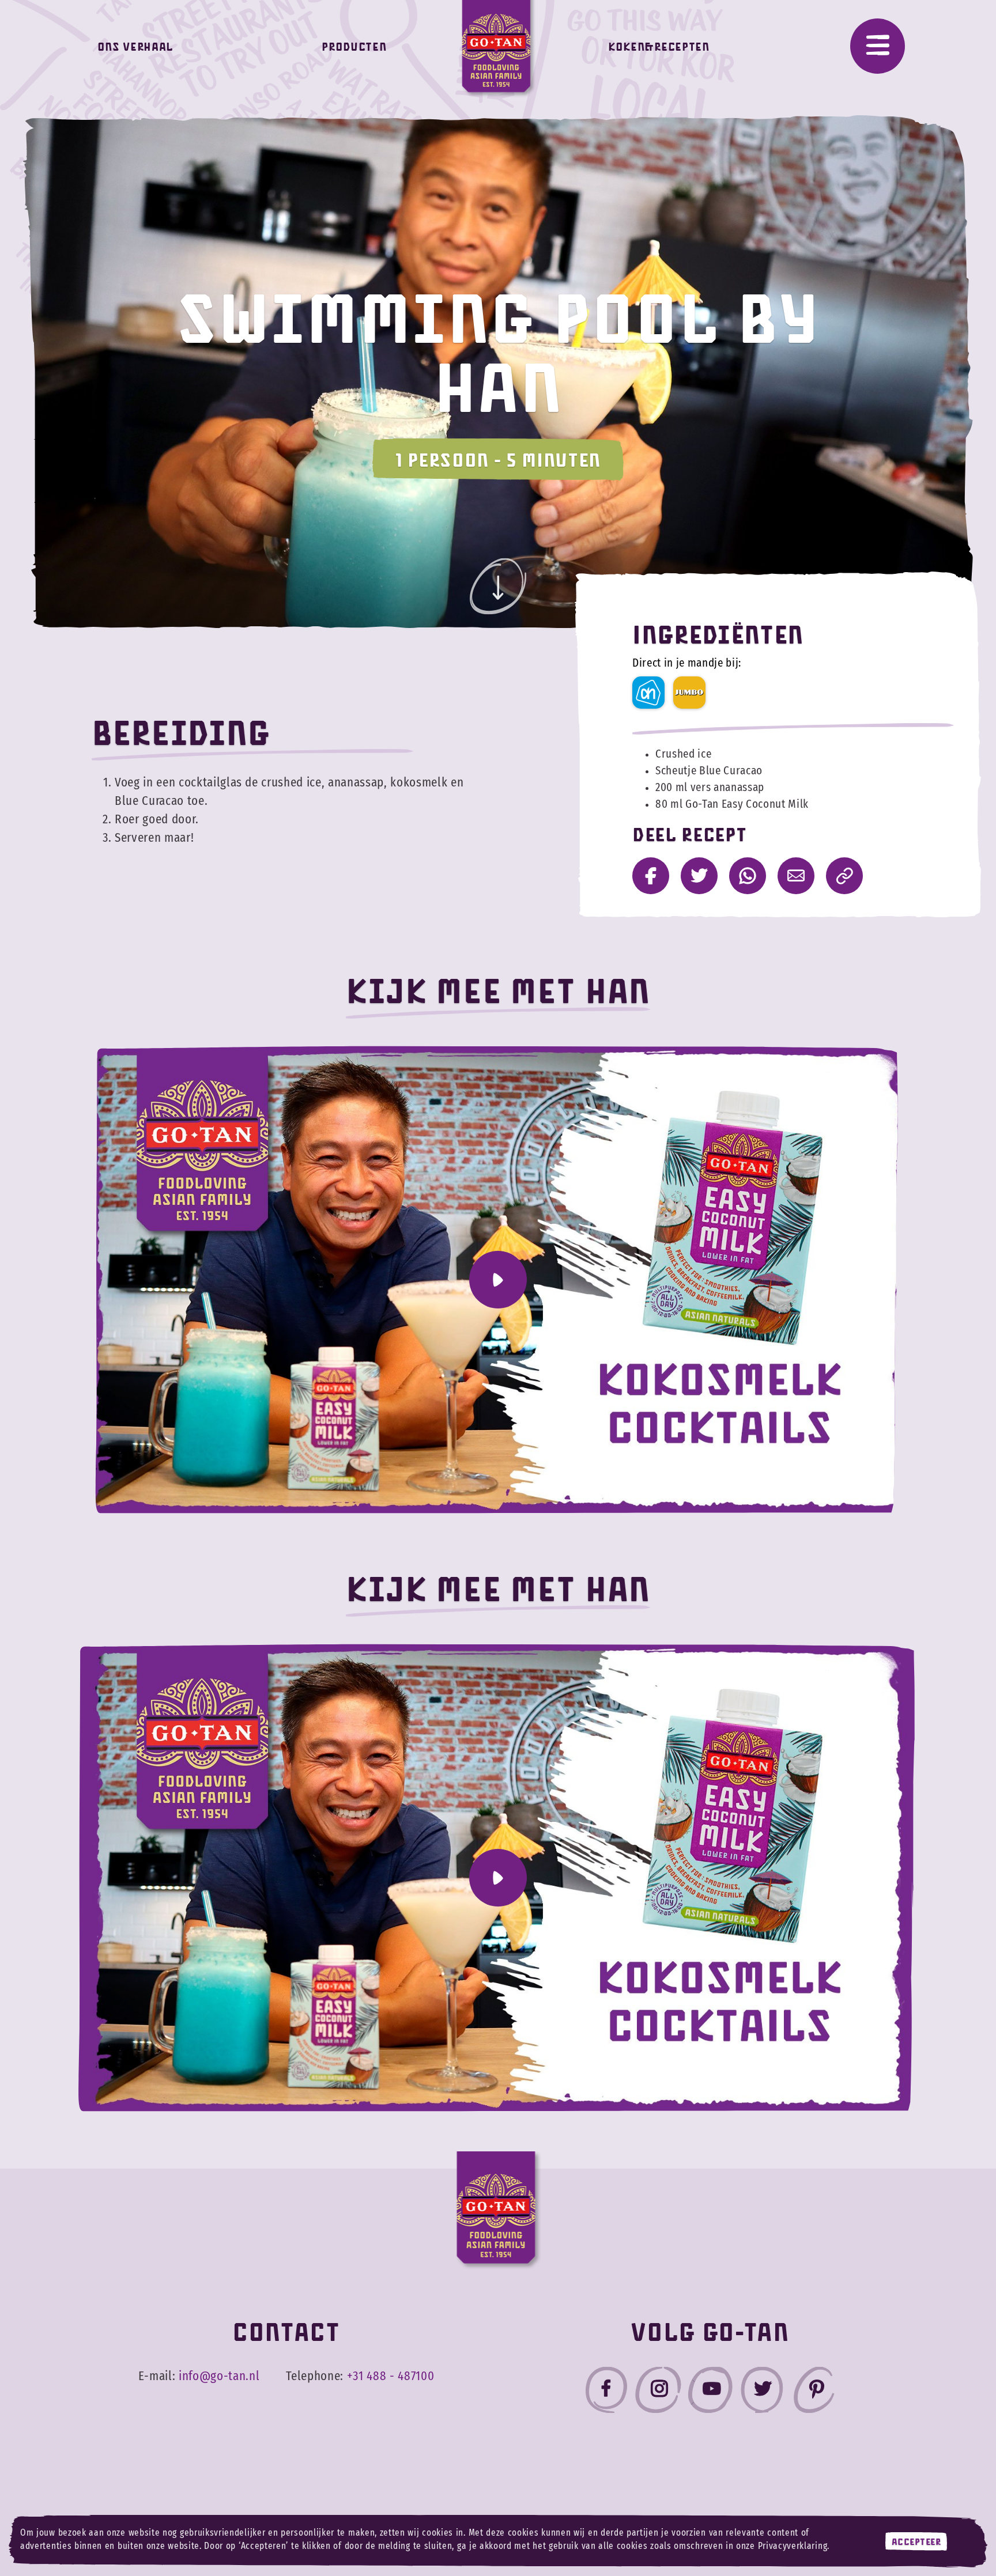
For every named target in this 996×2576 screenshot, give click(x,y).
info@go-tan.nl (219, 2376)
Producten (354, 46)
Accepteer (916, 2541)
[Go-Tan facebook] (606, 2392)
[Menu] (878, 46)
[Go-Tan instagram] (658, 2392)
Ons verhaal (135, 46)
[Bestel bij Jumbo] (689, 693)
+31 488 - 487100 (391, 2376)
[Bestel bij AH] (648, 693)
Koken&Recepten (659, 46)
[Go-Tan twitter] (762, 2392)
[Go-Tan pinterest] (814, 2392)
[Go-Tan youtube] (710, 2392)
